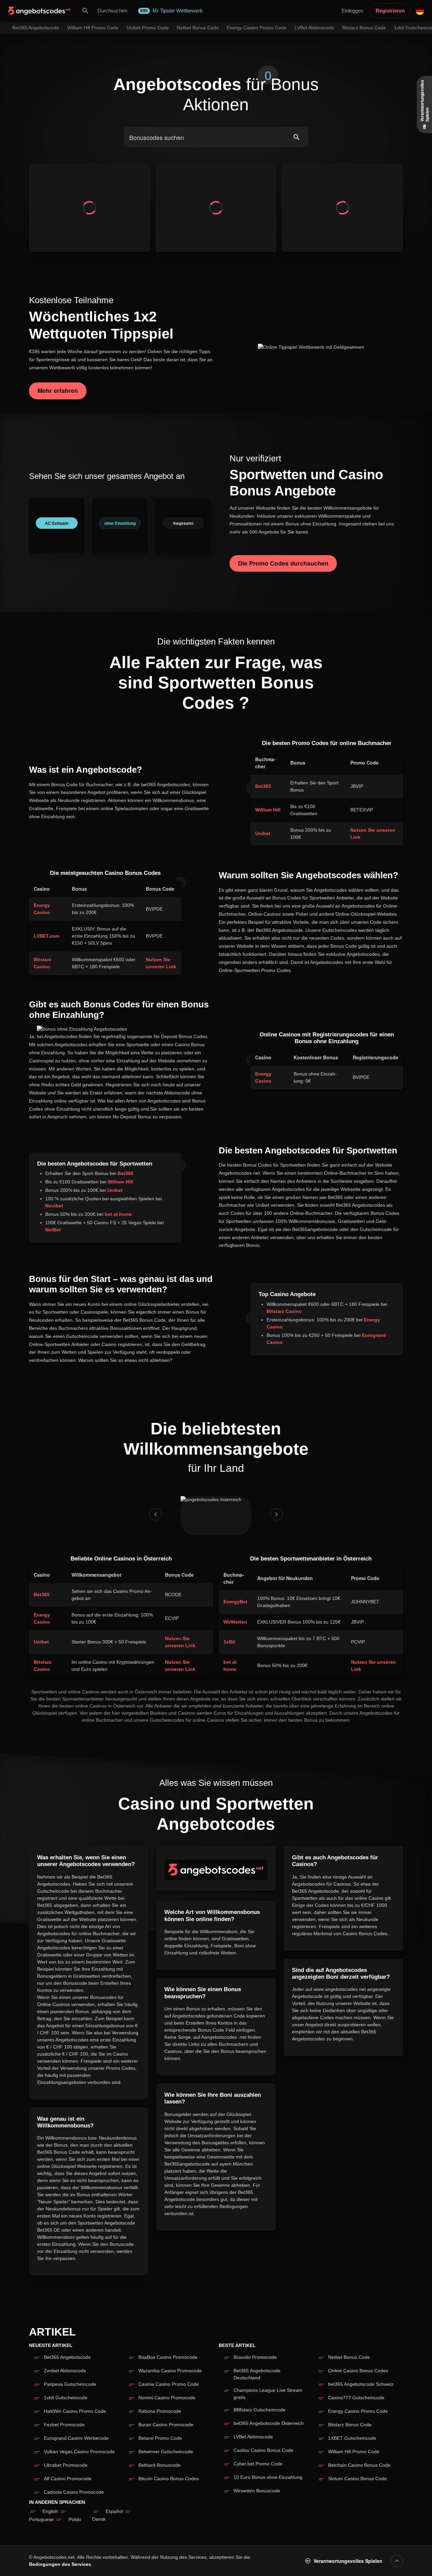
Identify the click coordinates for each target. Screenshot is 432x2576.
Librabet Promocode (66, 2465)
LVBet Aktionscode (253, 2437)
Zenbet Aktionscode (65, 2371)
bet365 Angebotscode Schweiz (361, 2384)
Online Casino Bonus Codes (358, 2371)
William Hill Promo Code (354, 2452)
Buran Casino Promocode (166, 2425)
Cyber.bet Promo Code (258, 2464)
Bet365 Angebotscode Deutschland (257, 2374)
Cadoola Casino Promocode (74, 2492)
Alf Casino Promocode (68, 2479)
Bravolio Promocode (255, 2357)
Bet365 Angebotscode (67, 2357)
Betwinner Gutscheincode (166, 2452)
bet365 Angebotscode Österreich (269, 2423)
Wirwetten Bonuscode (257, 2491)
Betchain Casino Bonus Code (359, 2465)
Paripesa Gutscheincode (70, 2384)
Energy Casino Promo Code (358, 2411)
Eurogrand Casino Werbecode (76, 2438)
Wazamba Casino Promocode (170, 2371)
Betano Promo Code (160, 2438)
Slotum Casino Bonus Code (357, 2479)
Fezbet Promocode (64, 2425)
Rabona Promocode (160, 2411)
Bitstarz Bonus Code (350, 2425)
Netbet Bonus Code (349, 2357)
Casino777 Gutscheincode (356, 2398)
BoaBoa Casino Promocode (168, 2357)
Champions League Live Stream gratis (268, 2394)
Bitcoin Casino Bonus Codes (169, 2479)
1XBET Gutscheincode (352, 2438)
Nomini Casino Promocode (167, 2398)
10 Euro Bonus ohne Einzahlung (268, 2477)
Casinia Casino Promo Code (169, 2384)
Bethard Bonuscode (159, 2465)
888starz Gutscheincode (260, 2410)
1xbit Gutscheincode (66, 2398)
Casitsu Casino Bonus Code (263, 2450)
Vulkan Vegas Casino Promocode (79, 2452)
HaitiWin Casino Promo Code (75, 2411)
